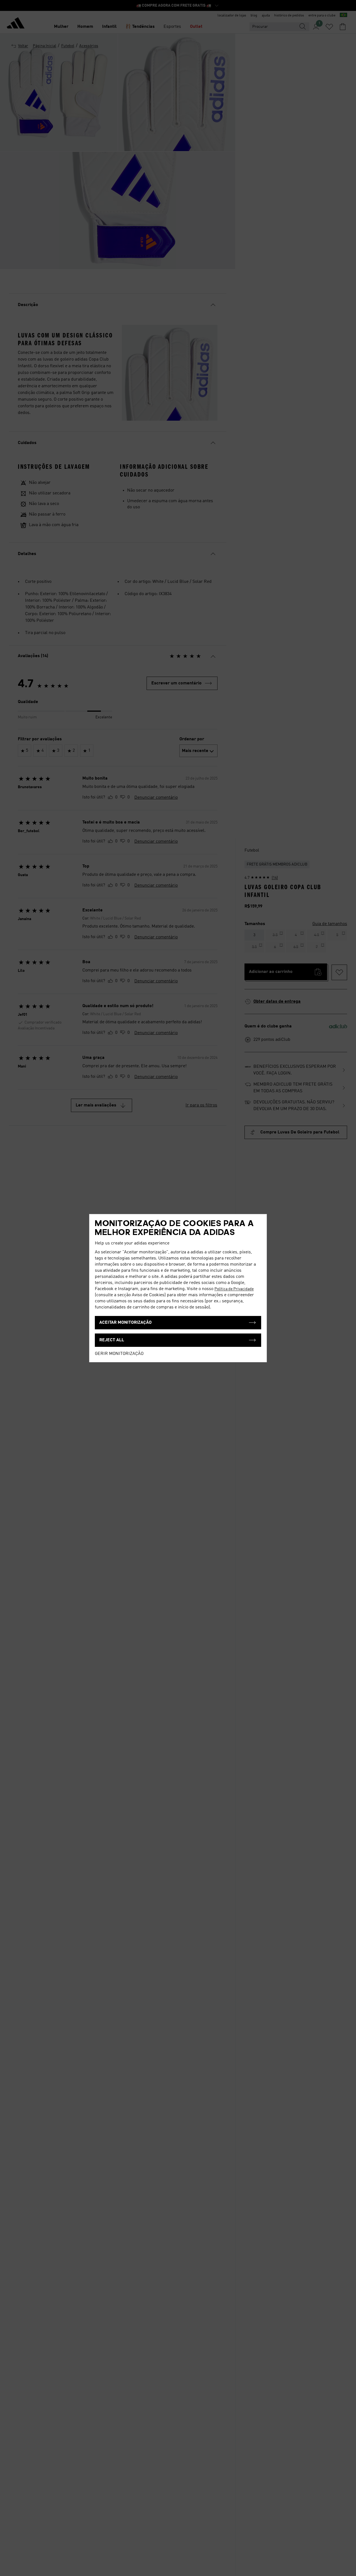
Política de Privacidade (234, 1289)
